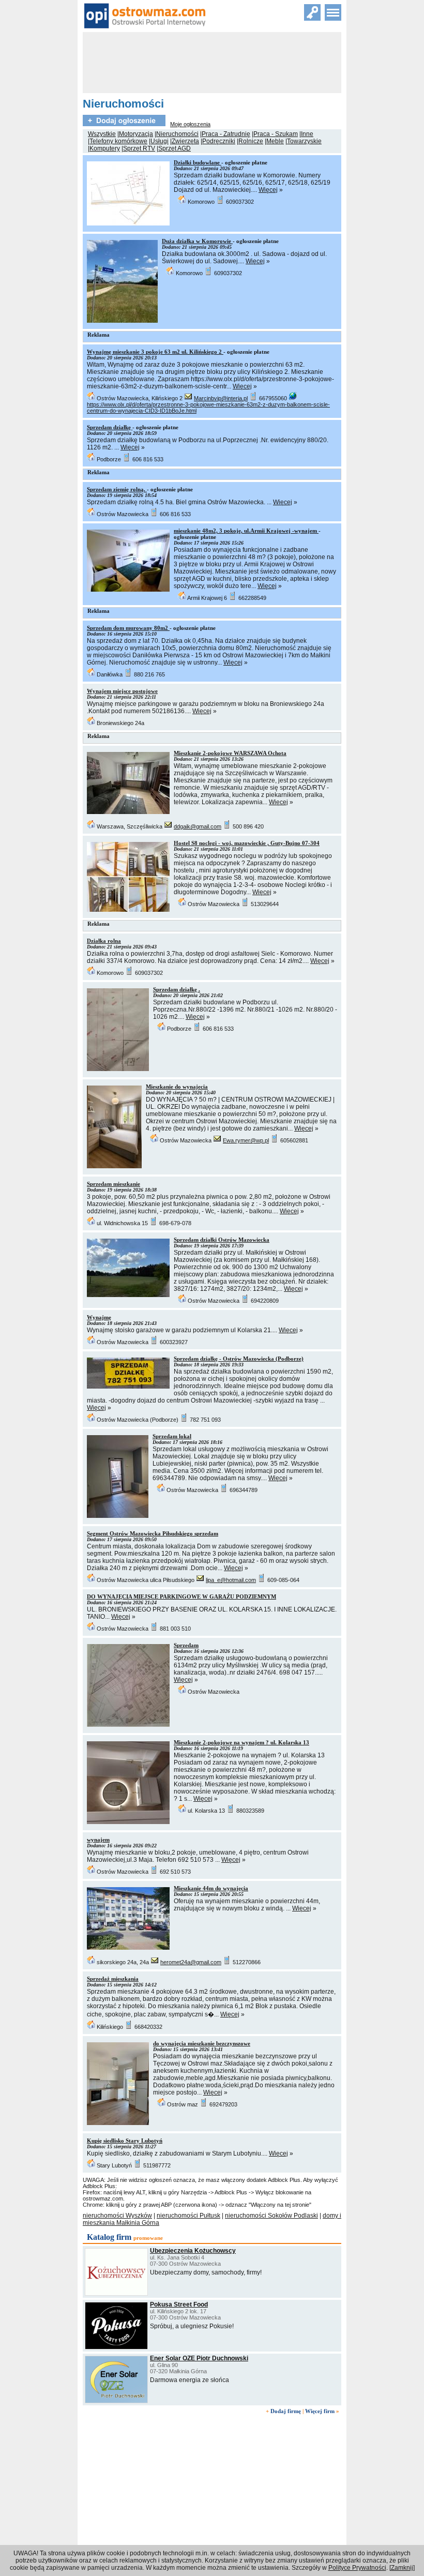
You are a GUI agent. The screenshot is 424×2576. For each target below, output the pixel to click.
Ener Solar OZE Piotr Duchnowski (199, 2358)
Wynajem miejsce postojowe (122, 691)
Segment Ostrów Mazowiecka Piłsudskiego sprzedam (153, 1533)
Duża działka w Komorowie (197, 241)
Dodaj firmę (286, 2411)
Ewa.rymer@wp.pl (246, 1140)
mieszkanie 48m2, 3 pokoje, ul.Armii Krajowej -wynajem (246, 531)
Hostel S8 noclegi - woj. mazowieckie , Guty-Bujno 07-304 (247, 843)
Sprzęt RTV (139, 148)
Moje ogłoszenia (190, 124)
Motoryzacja (136, 134)
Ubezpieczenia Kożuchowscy (193, 2251)
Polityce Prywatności (357, 2568)
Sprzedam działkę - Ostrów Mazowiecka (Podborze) (239, 1359)
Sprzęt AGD (175, 148)
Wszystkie (102, 134)
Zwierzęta (185, 141)
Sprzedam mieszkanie (113, 1184)
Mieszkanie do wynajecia (177, 1087)
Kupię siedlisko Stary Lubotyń (125, 2141)
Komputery (105, 148)
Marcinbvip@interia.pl (221, 398)
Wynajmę (99, 1317)
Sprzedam (186, 1645)
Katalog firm (109, 2237)
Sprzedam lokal (172, 1436)
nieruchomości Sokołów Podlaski (271, 2216)
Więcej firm (320, 2411)
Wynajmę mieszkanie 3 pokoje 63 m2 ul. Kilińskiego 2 (155, 352)
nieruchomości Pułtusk (188, 2216)
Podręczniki (219, 141)
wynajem (98, 1840)
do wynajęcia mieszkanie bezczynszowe (202, 2043)
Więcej (268, 190)
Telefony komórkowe (118, 141)
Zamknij (402, 2568)
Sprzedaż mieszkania (113, 1979)
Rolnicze (251, 141)
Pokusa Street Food (179, 2304)
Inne (307, 134)
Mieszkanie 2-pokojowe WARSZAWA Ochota (230, 753)
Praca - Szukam (276, 134)
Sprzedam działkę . (177, 989)
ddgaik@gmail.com (198, 826)
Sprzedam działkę (110, 427)
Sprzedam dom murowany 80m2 (128, 628)
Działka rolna (104, 941)
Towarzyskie (304, 141)
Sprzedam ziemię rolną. (117, 489)
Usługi (160, 141)
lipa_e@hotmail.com (231, 1580)
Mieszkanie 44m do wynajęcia (211, 1888)
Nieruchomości (177, 134)
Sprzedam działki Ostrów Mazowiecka (222, 1240)
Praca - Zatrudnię (226, 134)
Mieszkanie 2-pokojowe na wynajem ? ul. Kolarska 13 (241, 1742)
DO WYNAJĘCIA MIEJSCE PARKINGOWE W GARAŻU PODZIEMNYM (181, 1596)
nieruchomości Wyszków (117, 2216)
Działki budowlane (198, 162)
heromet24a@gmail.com (191, 1962)
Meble (275, 141)
